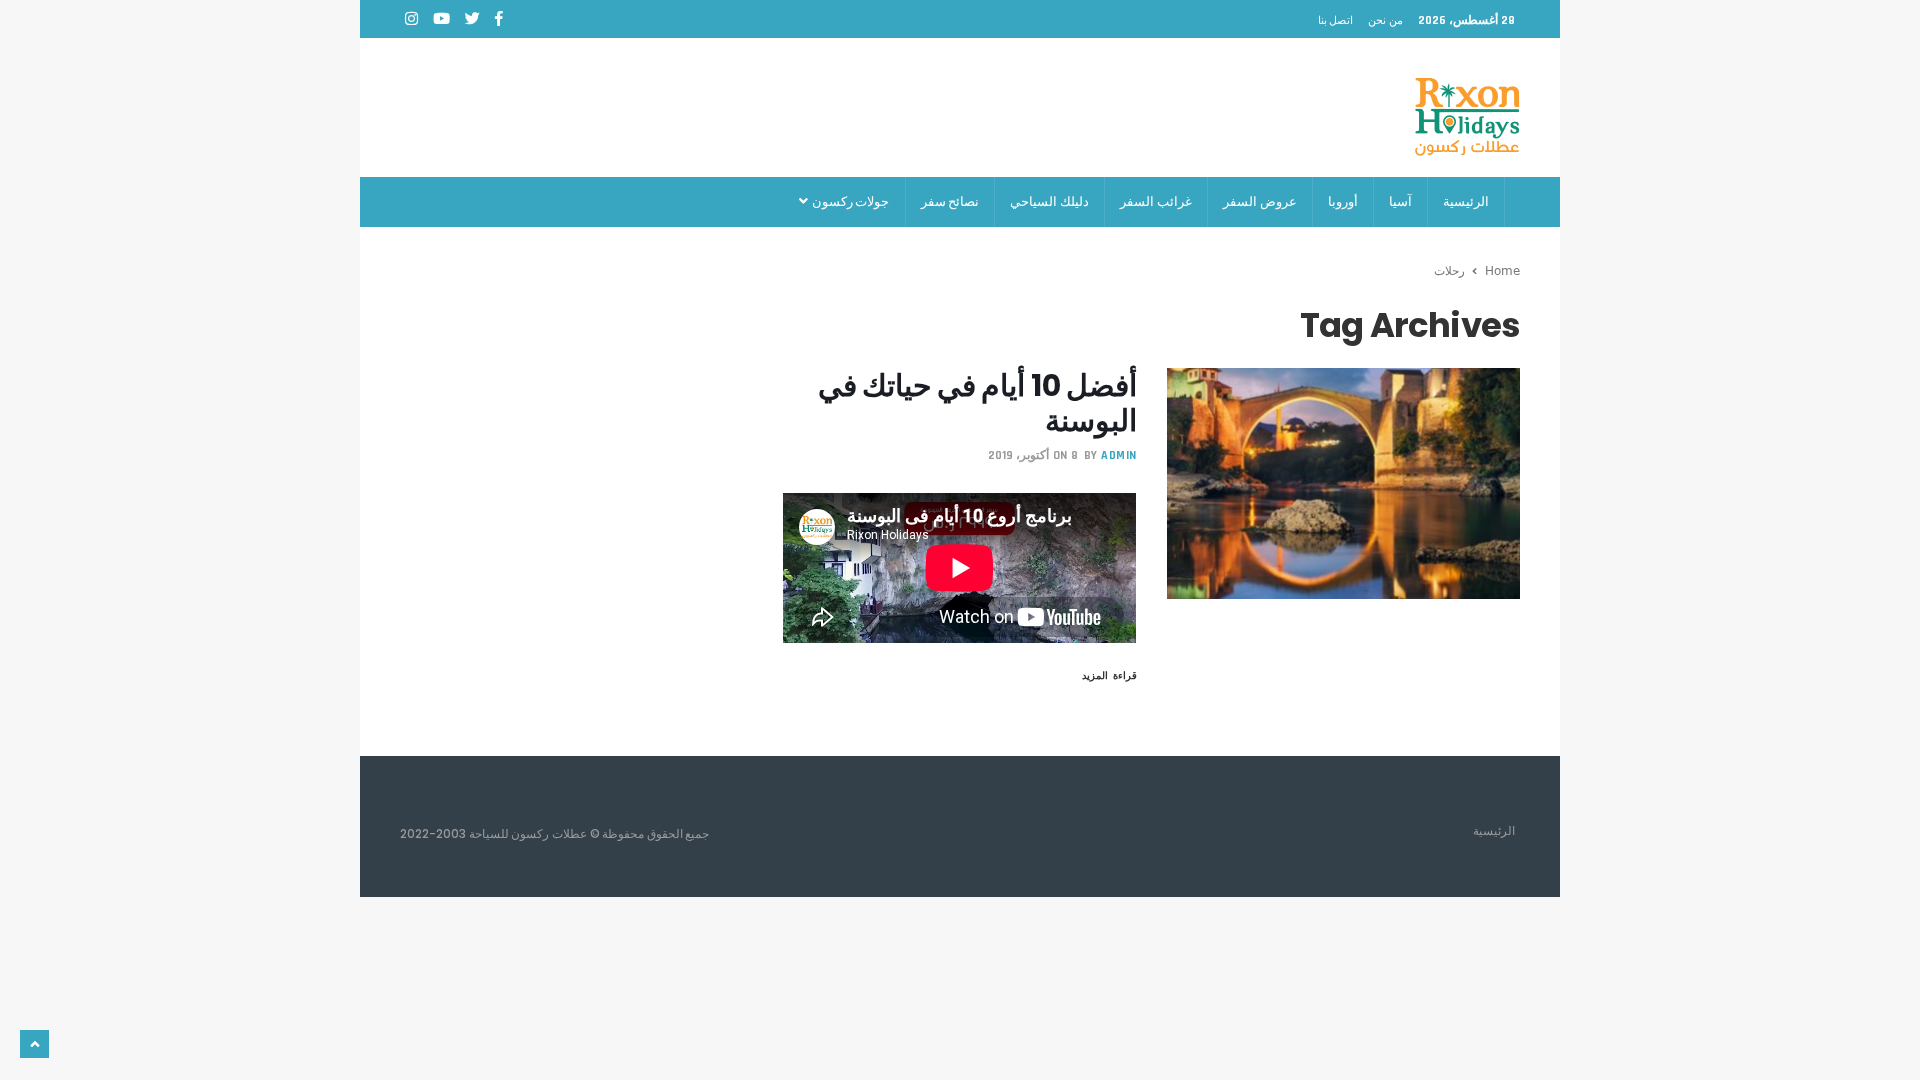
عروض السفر (1260, 201)
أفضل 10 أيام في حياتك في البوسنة (977, 403)
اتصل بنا (1336, 20)
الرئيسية (1466, 201)
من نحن (1385, 20)
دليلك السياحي (1049, 201)
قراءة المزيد (1109, 675)
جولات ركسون (849, 201)
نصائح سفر (950, 201)
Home (1502, 270)
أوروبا (1343, 201)
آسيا (1400, 201)
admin (1119, 455)
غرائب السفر (1156, 201)
